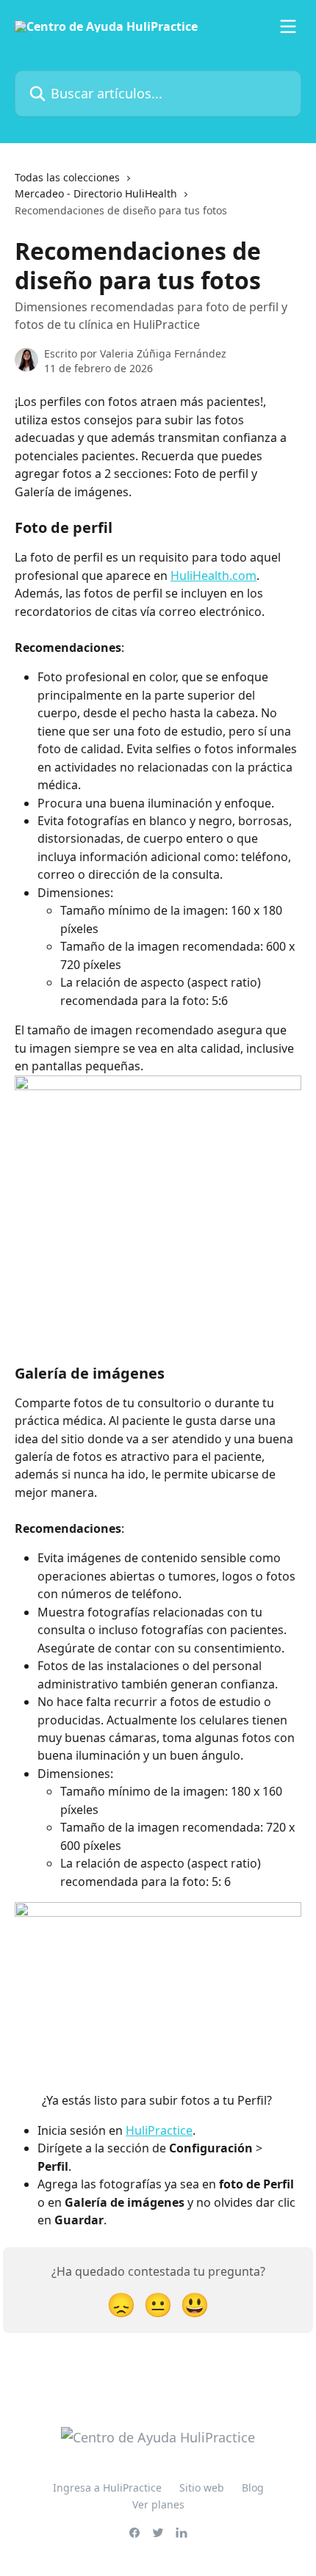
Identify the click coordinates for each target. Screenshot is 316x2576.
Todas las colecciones (67, 177)
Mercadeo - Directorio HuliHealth (96, 193)
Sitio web (202, 2488)
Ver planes (158, 2504)
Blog (253, 2488)
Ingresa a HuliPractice (107, 2488)
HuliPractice (159, 2130)
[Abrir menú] (288, 26)
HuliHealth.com (213, 576)
